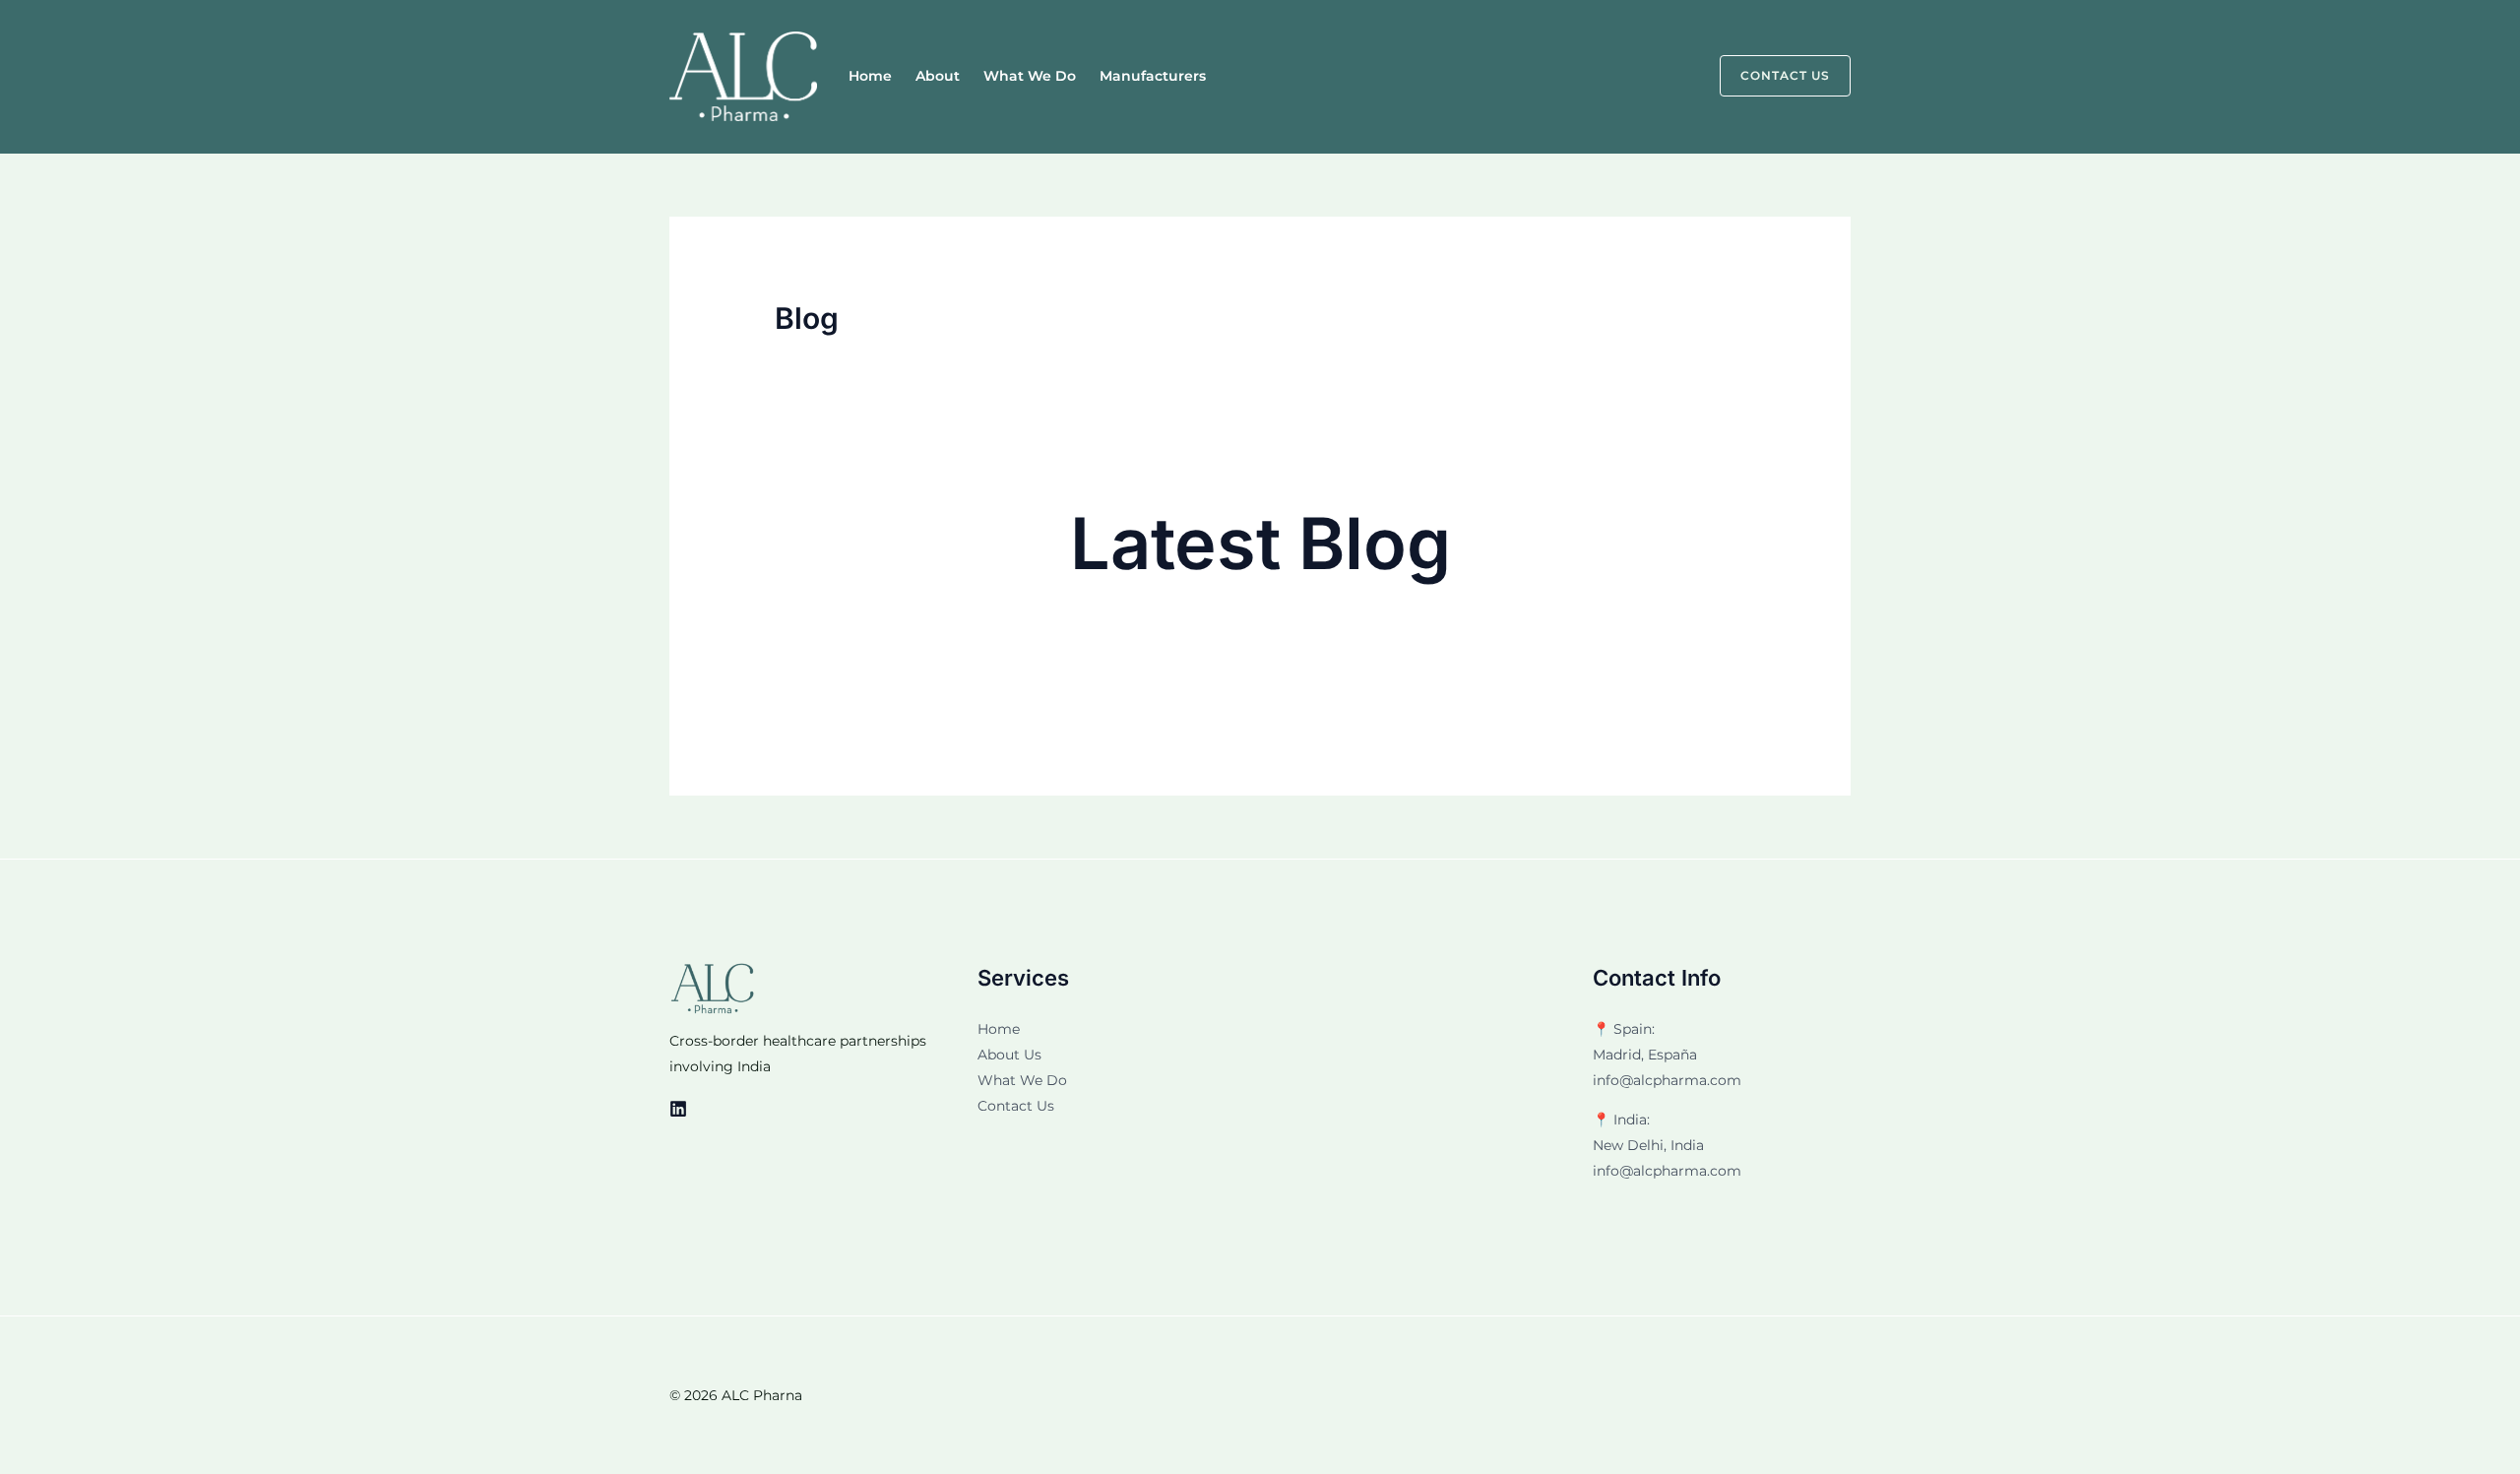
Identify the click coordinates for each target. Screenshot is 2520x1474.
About (938, 76)
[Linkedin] (678, 1109)
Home (870, 76)
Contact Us (1016, 1106)
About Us (1009, 1055)
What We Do (1030, 76)
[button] (1773, 76)
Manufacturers (1153, 76)
